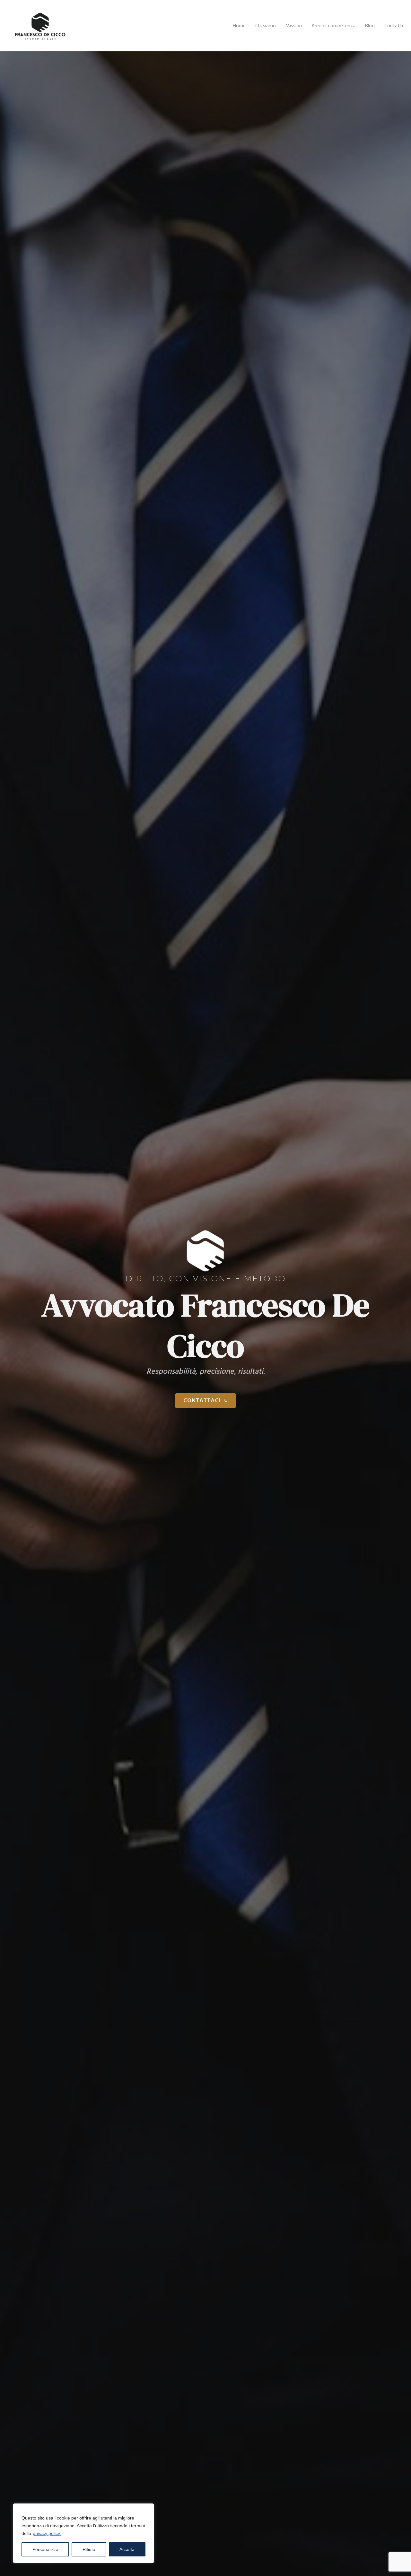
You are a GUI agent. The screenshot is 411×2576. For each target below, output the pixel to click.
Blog (370, 26)
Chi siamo (266, 26)
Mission (294, 26)
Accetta (127, 2549)
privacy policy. (47, 2533)
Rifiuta (89, 2549)
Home (239, 26)
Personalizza (45, 2549)
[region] (83, 2533)
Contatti (394, 26)
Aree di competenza (333, 26)
